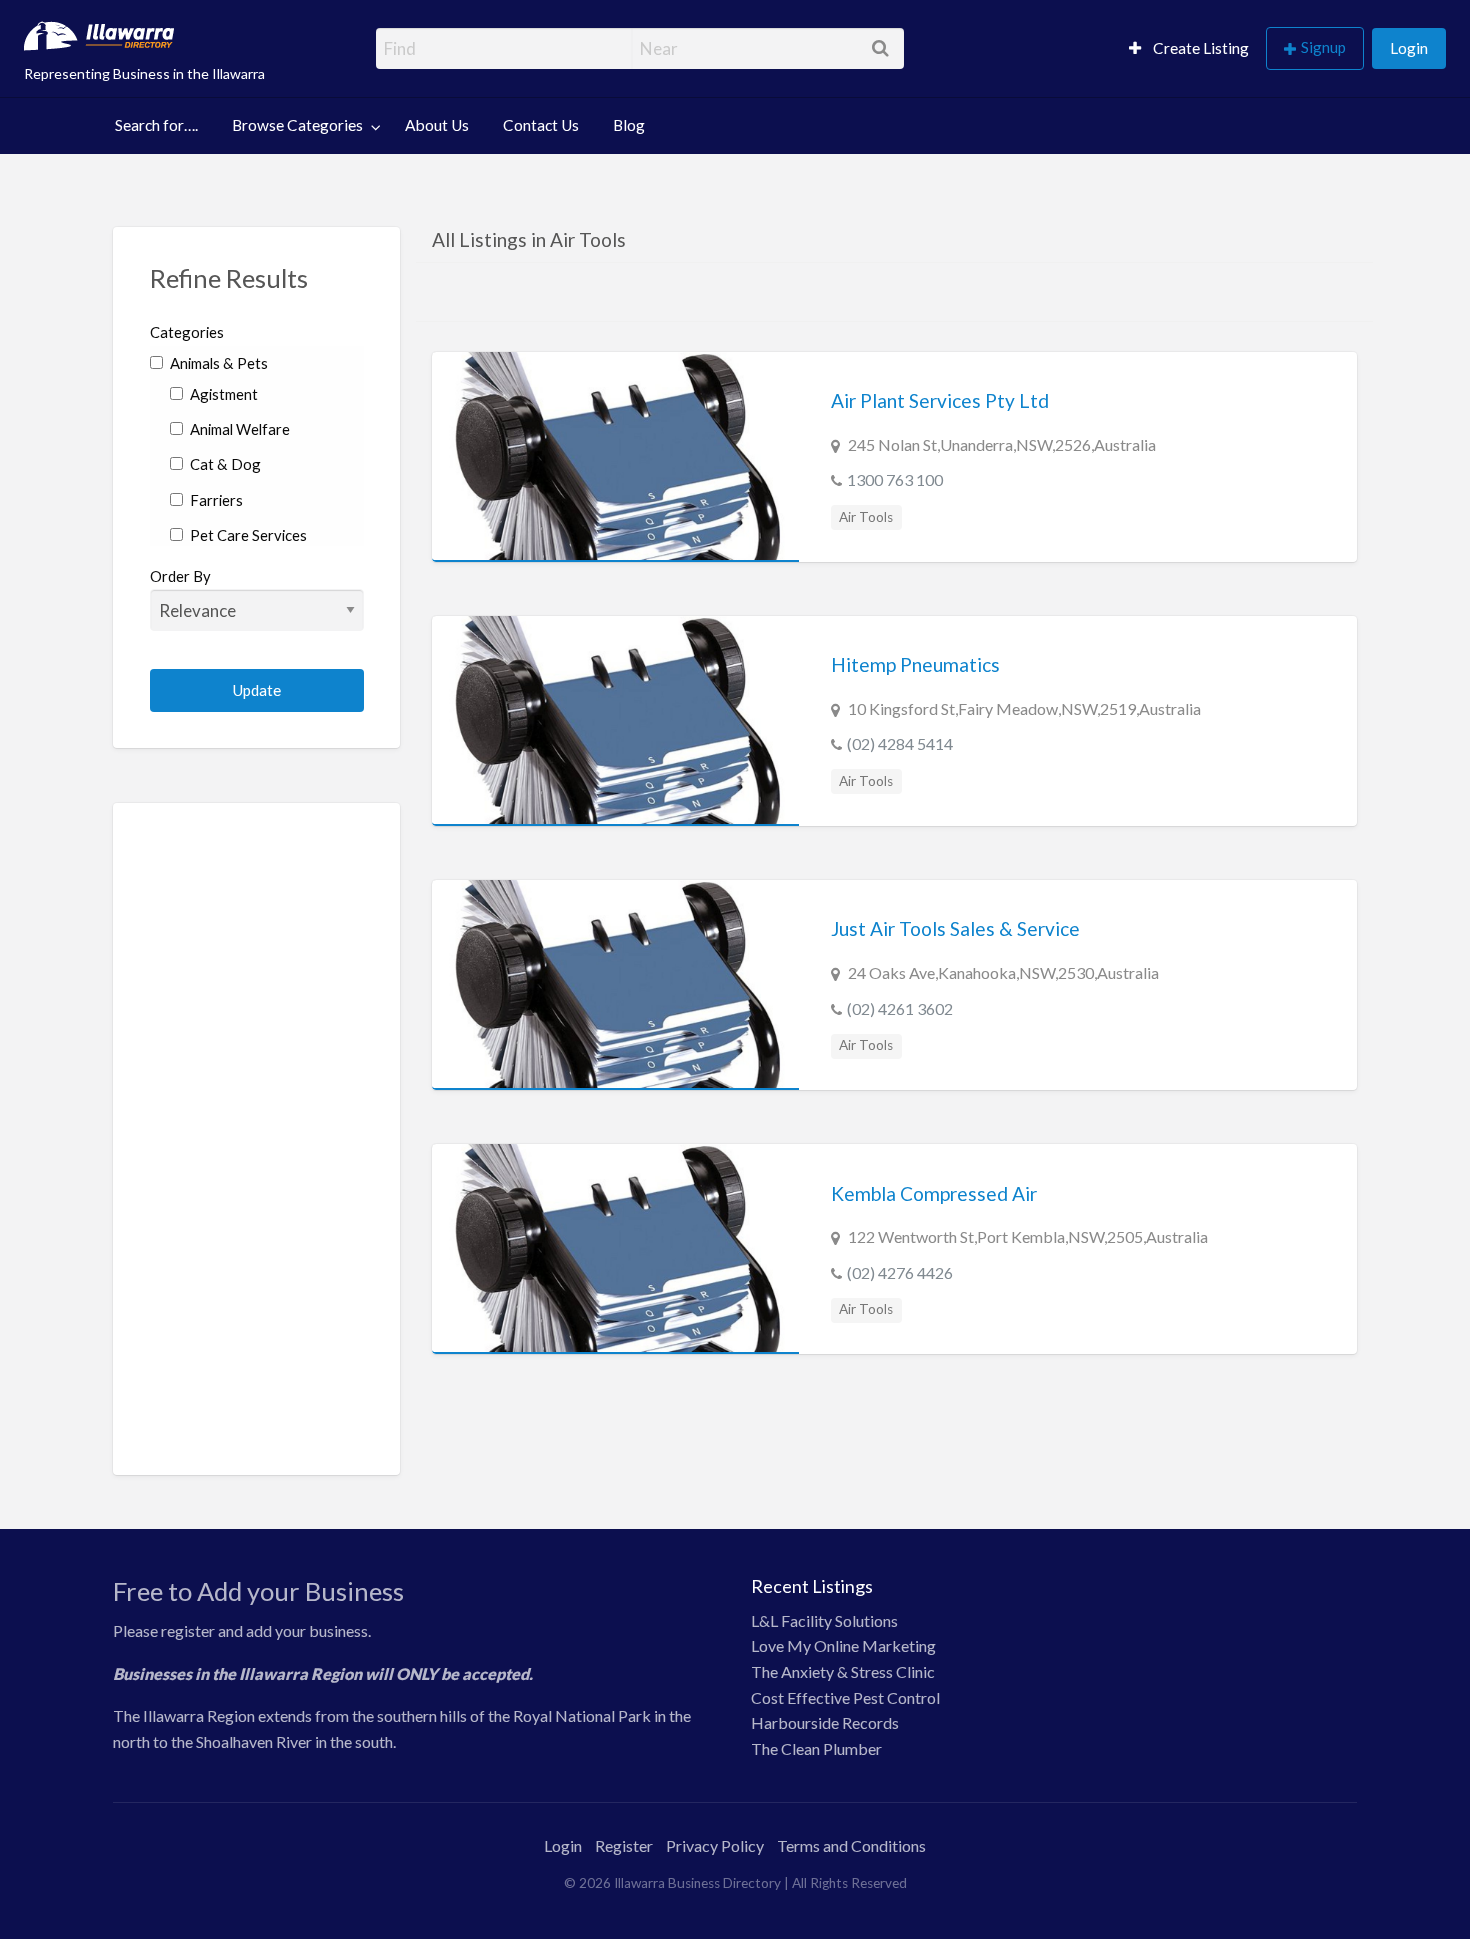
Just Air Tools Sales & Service (955, 928)
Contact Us (541, 125)
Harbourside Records (825, 1722)
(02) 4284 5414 (900, 743)
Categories (187, 332)
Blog (629, 125)
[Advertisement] (257, 1139)
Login (1409, 48)
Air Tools (866, 517)
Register (624, 1845)
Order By (180, 576)
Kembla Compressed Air (934, 1193)
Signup (1323, 47)
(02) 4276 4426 (900, 1272)
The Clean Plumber (816, 1748)
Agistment (222, 394)
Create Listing (1199, 48)
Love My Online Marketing (843, 1645)
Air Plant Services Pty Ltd (940, 400)
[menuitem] (1189, 48)
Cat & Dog (224, 464)
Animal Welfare (238, 429)
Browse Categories (297, 125)
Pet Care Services (247, 535)
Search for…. (156, 125)
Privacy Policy (715, 1845)
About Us (437, 125)
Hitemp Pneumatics (915, 664)
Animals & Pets (217, 363)
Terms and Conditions (851, 1845)
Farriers (215, 500)
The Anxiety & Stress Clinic (843, 1671)
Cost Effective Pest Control (845, 1697)
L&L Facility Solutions (824, 1620)
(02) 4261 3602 (900, 1008)
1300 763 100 (895, 479)
